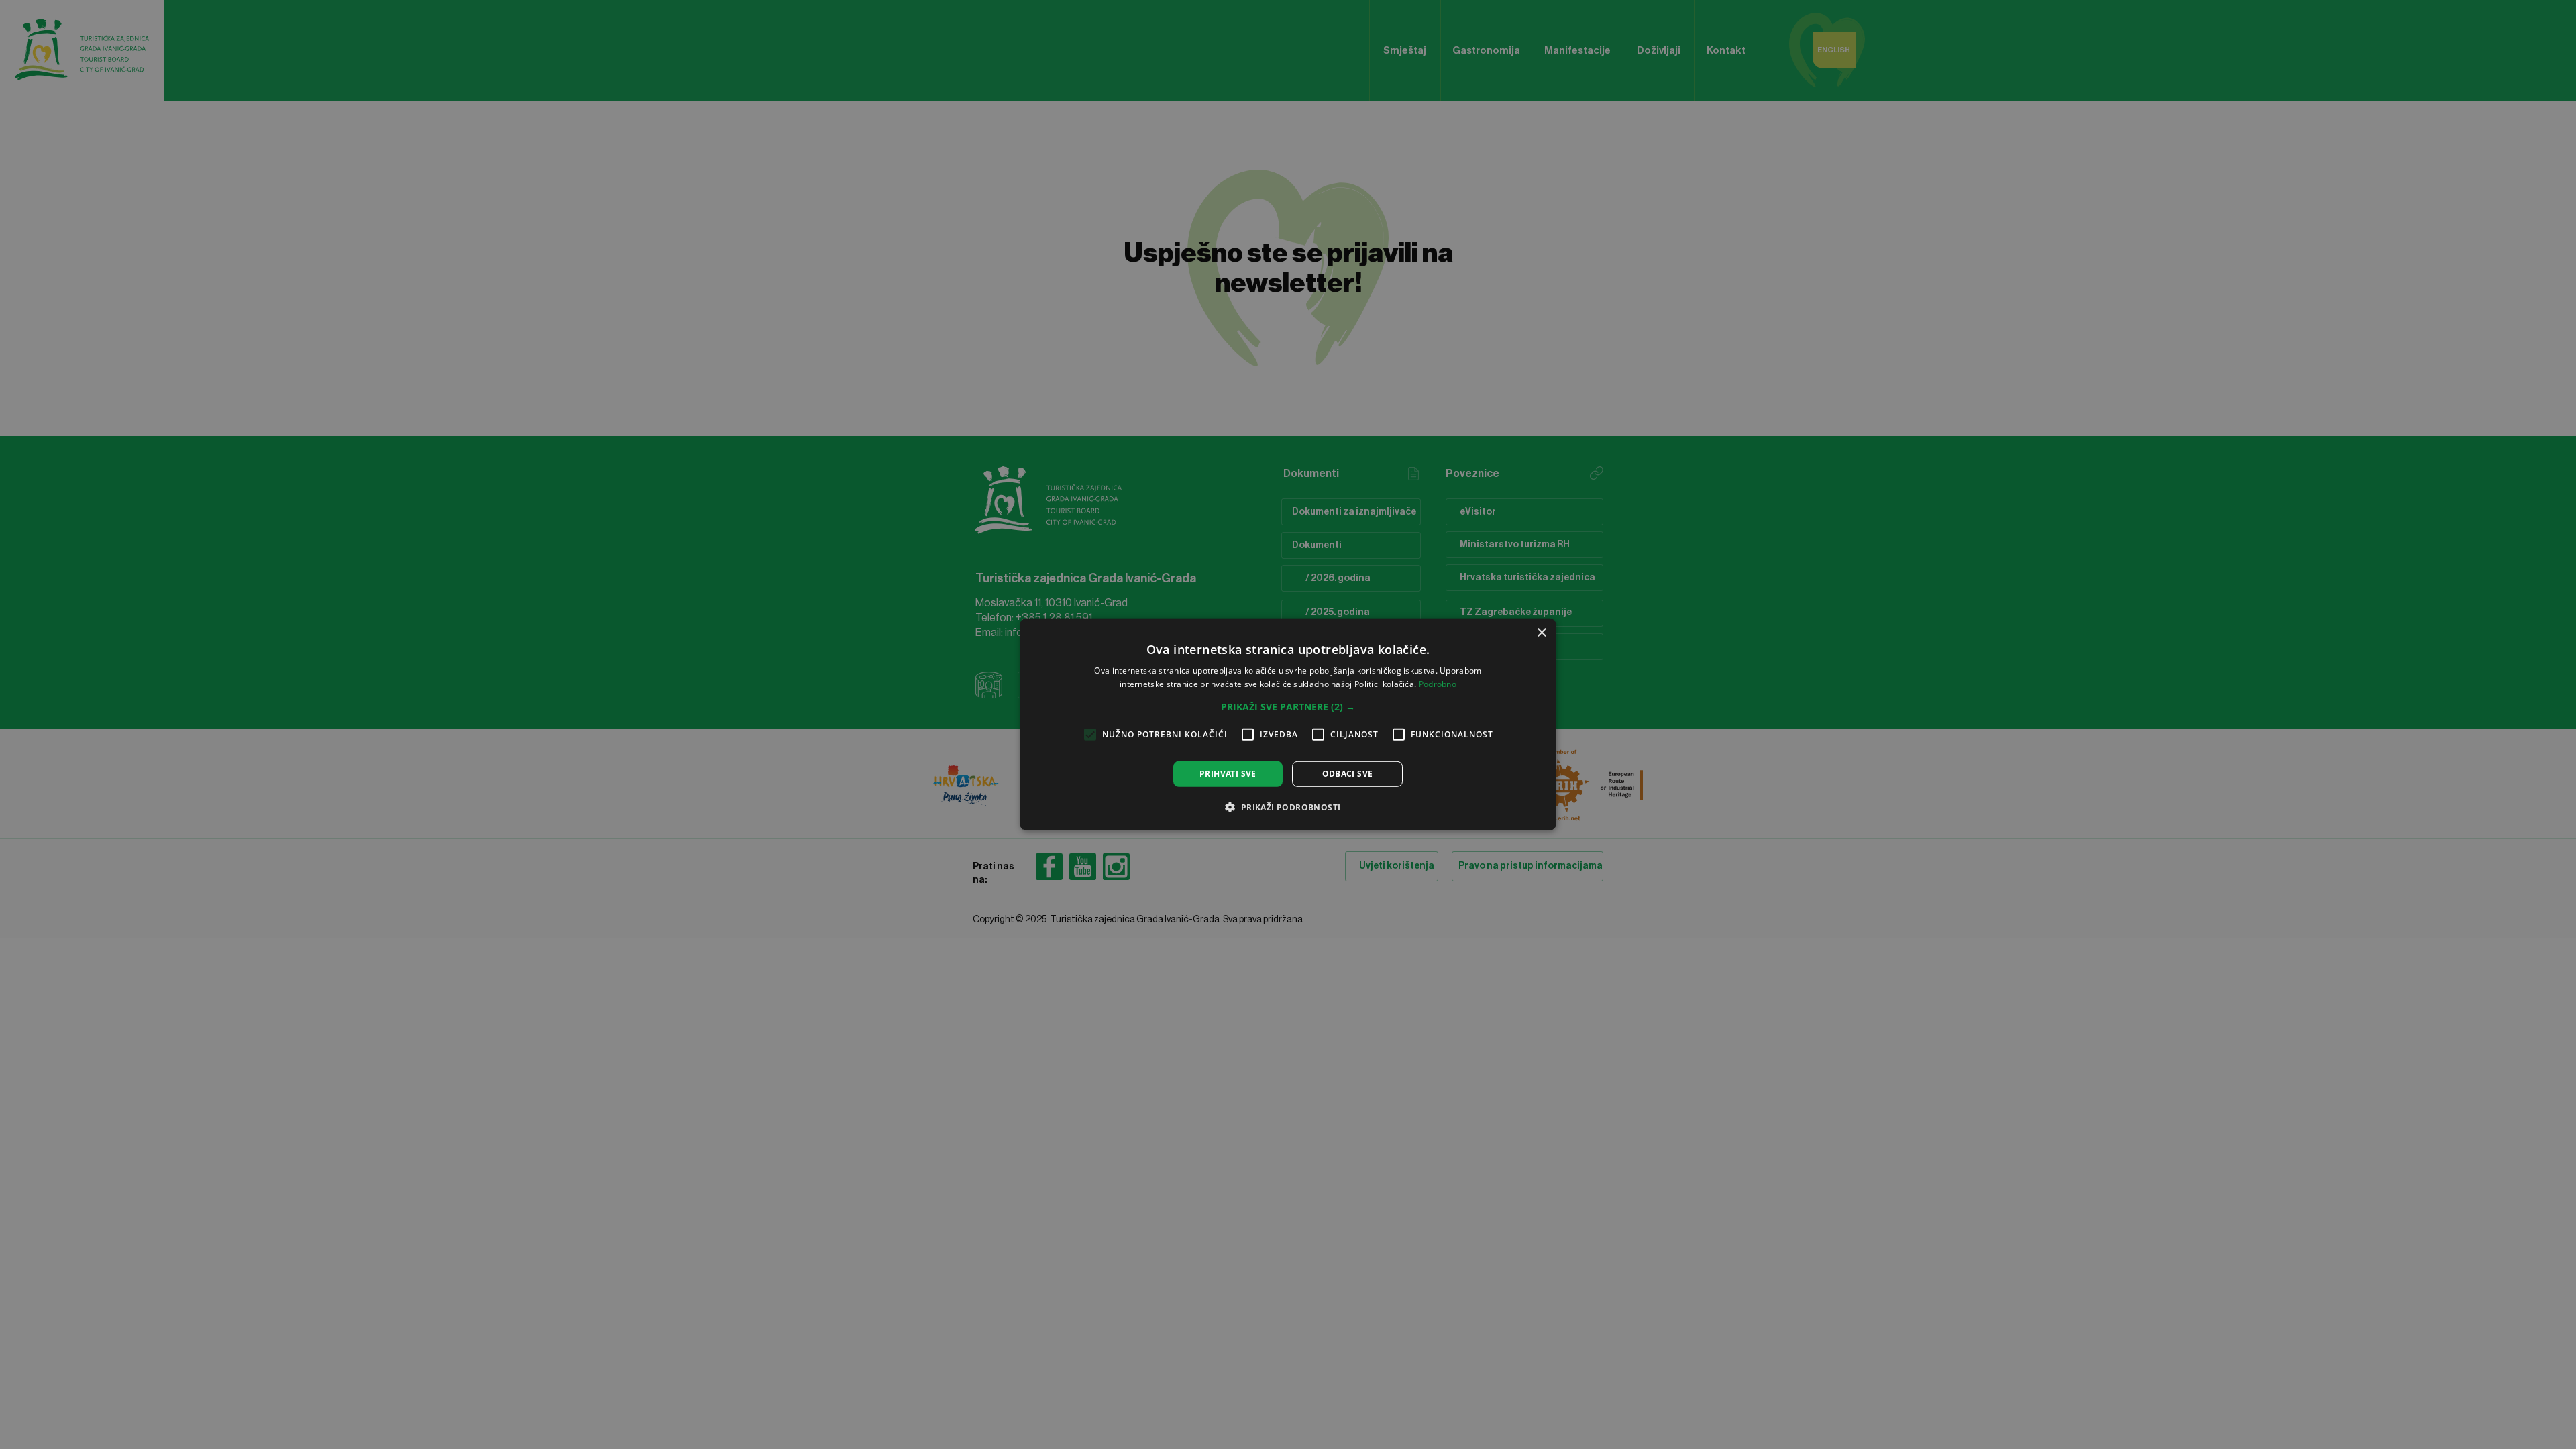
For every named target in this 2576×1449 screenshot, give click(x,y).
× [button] (1541, 633)
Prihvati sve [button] (1228, 774)
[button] (1288, 707)
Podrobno (1438, 684)
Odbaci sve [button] (1348, 774)
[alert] (1288, 724)
